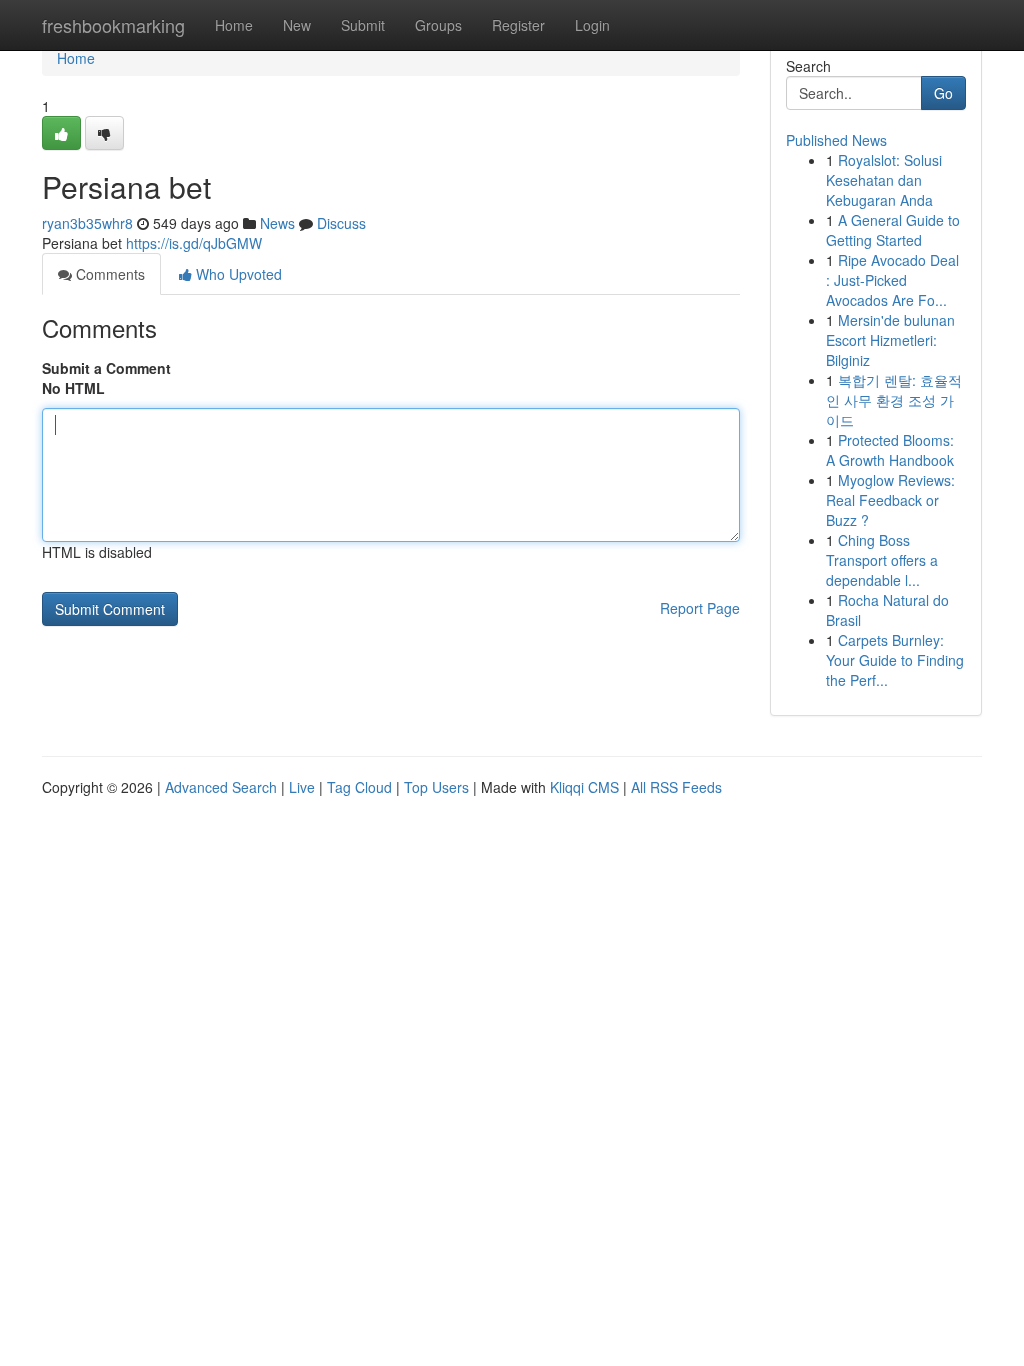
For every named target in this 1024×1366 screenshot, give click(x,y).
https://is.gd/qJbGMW (194, 243)
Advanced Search (221, 787)
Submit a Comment (106, 368)
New (297, 25)
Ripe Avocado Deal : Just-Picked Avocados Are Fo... (892, 280)
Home (234, 25)
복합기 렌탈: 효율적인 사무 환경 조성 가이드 (894, 400)
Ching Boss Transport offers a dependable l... (882, 560)
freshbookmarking (113, 25)
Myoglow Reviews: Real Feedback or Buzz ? (890, 500)
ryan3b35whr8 (87, 223)
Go (943, 93)
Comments (108, 274)
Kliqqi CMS (584, 787)
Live (302, 787)
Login (592, 25)
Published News (836, 140)
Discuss (341, 223)
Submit (363, 25)
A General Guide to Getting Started (893, 230)
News (277, 223)
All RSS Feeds (676, 787)
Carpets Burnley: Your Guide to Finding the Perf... (895, 660)
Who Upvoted (237, 274)
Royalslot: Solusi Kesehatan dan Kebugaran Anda (884, 180)
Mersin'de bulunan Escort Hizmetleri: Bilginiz (890, 340)
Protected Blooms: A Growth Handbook (890, 450)
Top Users (436, 787)
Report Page (700, 608)
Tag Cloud (359, 787)
